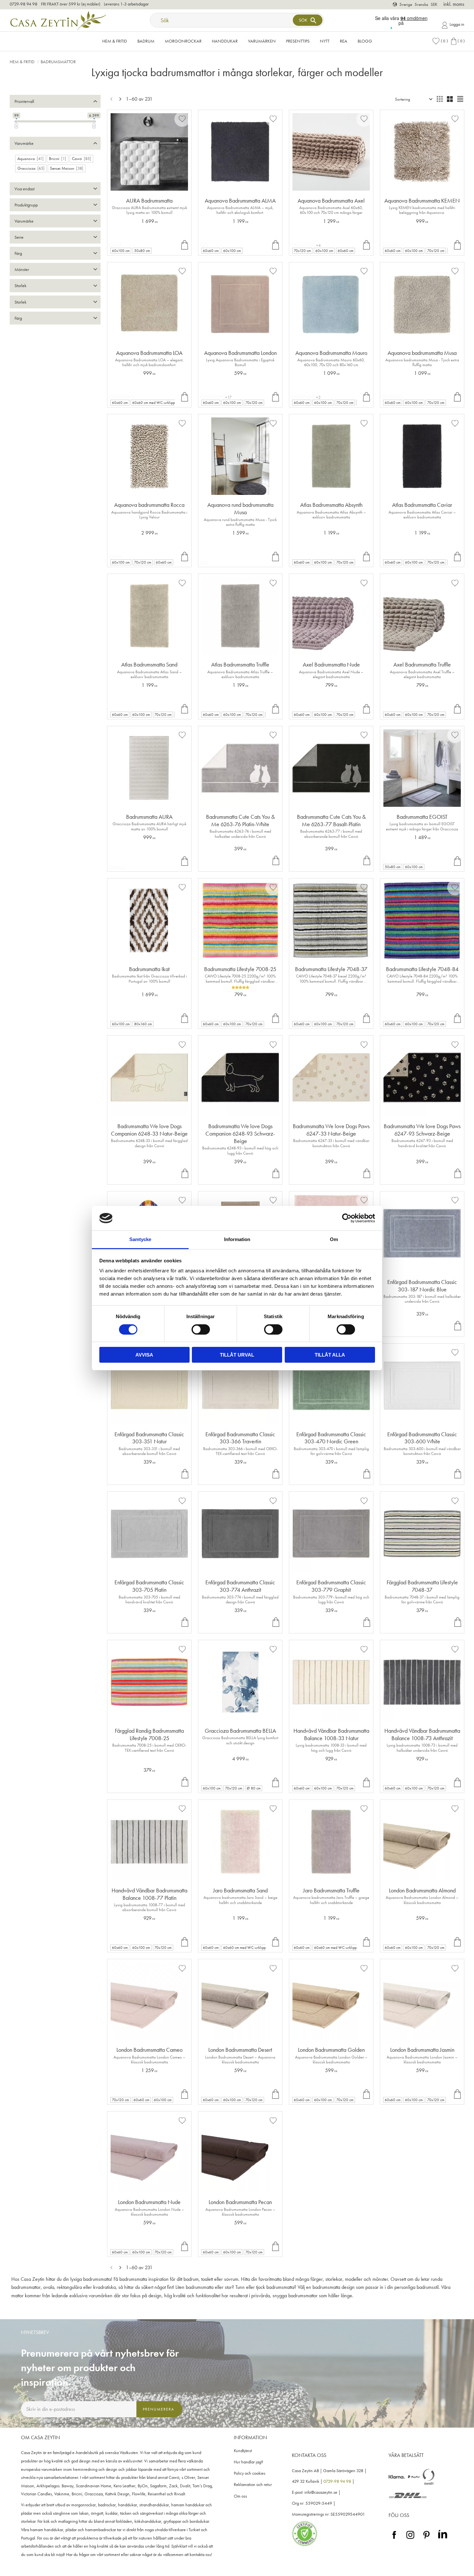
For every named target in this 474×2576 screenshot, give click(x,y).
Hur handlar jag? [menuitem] (248, 2462)
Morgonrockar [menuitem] (183, 41)
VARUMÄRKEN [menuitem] (262, 41)
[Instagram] (410, 2539)
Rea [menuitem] (344, 41)
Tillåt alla (330, 1355)
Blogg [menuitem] (365, 41)
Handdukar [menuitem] (225, 41)
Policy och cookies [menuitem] (250, 2473)
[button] (440, 41)
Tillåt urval (237, 1355)
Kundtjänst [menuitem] (243, 2451)
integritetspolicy (102, 2423)
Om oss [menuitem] (240, 2496)
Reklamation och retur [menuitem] (253, 2485)
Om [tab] (334, 1239)
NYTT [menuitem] (325, 41)
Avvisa (144, 1355)
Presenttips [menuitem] (298, 41)
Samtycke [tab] (140, 1239)
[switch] (201, 1329)
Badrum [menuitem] (146, 41)
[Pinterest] (426, 2539)
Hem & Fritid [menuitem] (115, 41)
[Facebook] (394, 2539)
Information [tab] (237, 1239)
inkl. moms (454, 4)
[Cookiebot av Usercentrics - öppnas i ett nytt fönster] (347, 1218)
